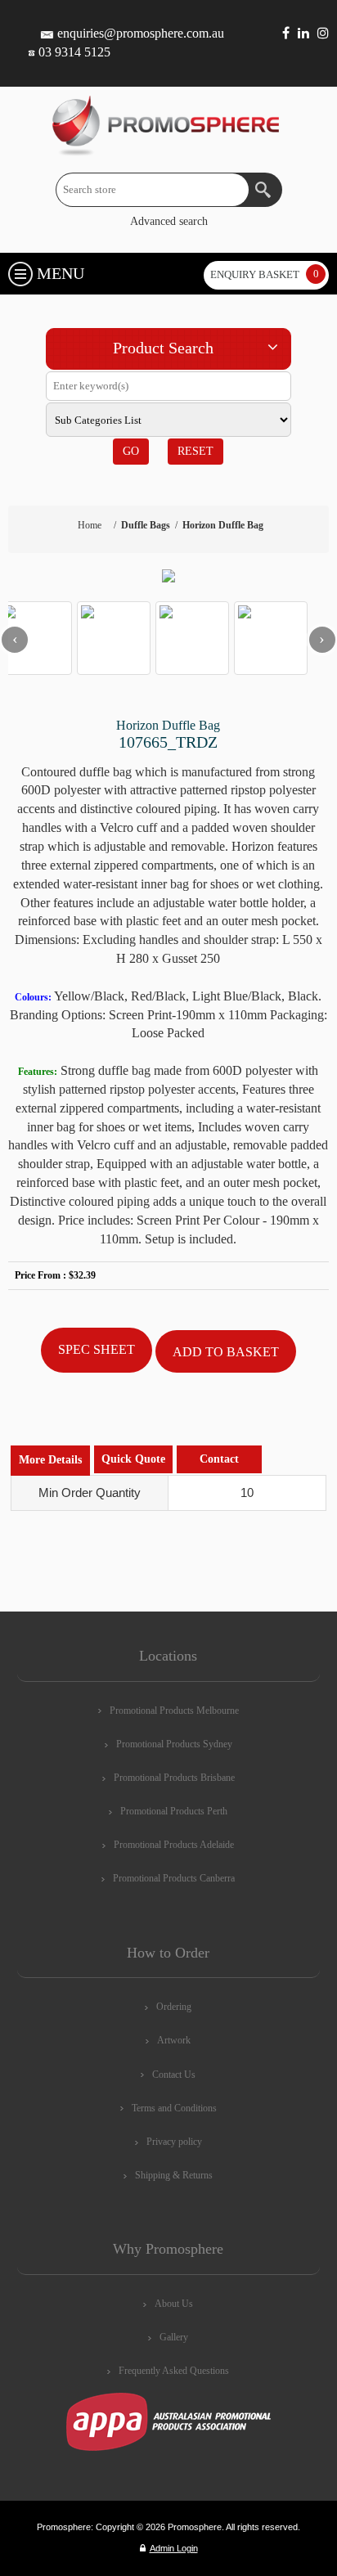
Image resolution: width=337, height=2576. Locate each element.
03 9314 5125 (74, 52)
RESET (195, 451)
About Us (174, 2304)
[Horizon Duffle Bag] (168, 576)
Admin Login (174, 2548)
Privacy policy (174, 2142)
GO (131, 451)
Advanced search (169, 221)
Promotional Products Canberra (174, 1878)
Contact (219, 1459)
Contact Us (174, 2075)
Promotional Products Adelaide (174, 1845)
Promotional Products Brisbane (174, 1778)
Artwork (174, 2040)
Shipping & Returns (174, 2175)
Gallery (174, 2337)
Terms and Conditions (174, 2108)
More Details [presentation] (50, 1460)
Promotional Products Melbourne (174, 1711)
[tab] (50, 1461)
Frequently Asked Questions (174, 2371)
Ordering (174, 2007)
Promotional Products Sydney (174, 1744)
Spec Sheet (97, 1349)
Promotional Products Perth (174, 1811)
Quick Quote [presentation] (133, 1459)
